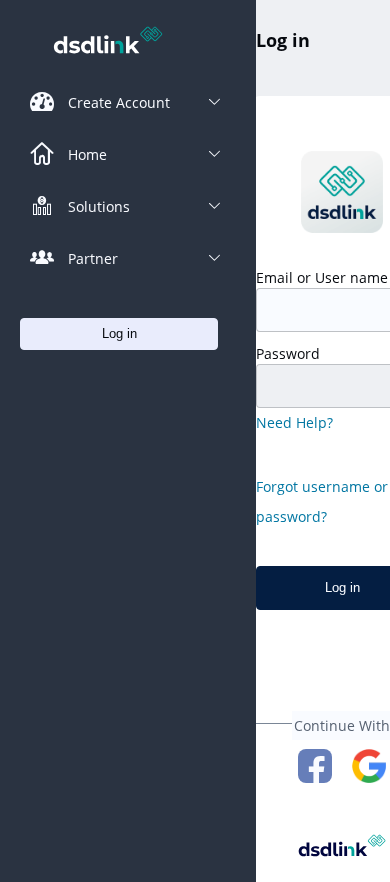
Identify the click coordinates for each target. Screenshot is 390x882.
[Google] (369, 766)
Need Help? (294, 422)
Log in (283, 40)
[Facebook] (315, 766)
